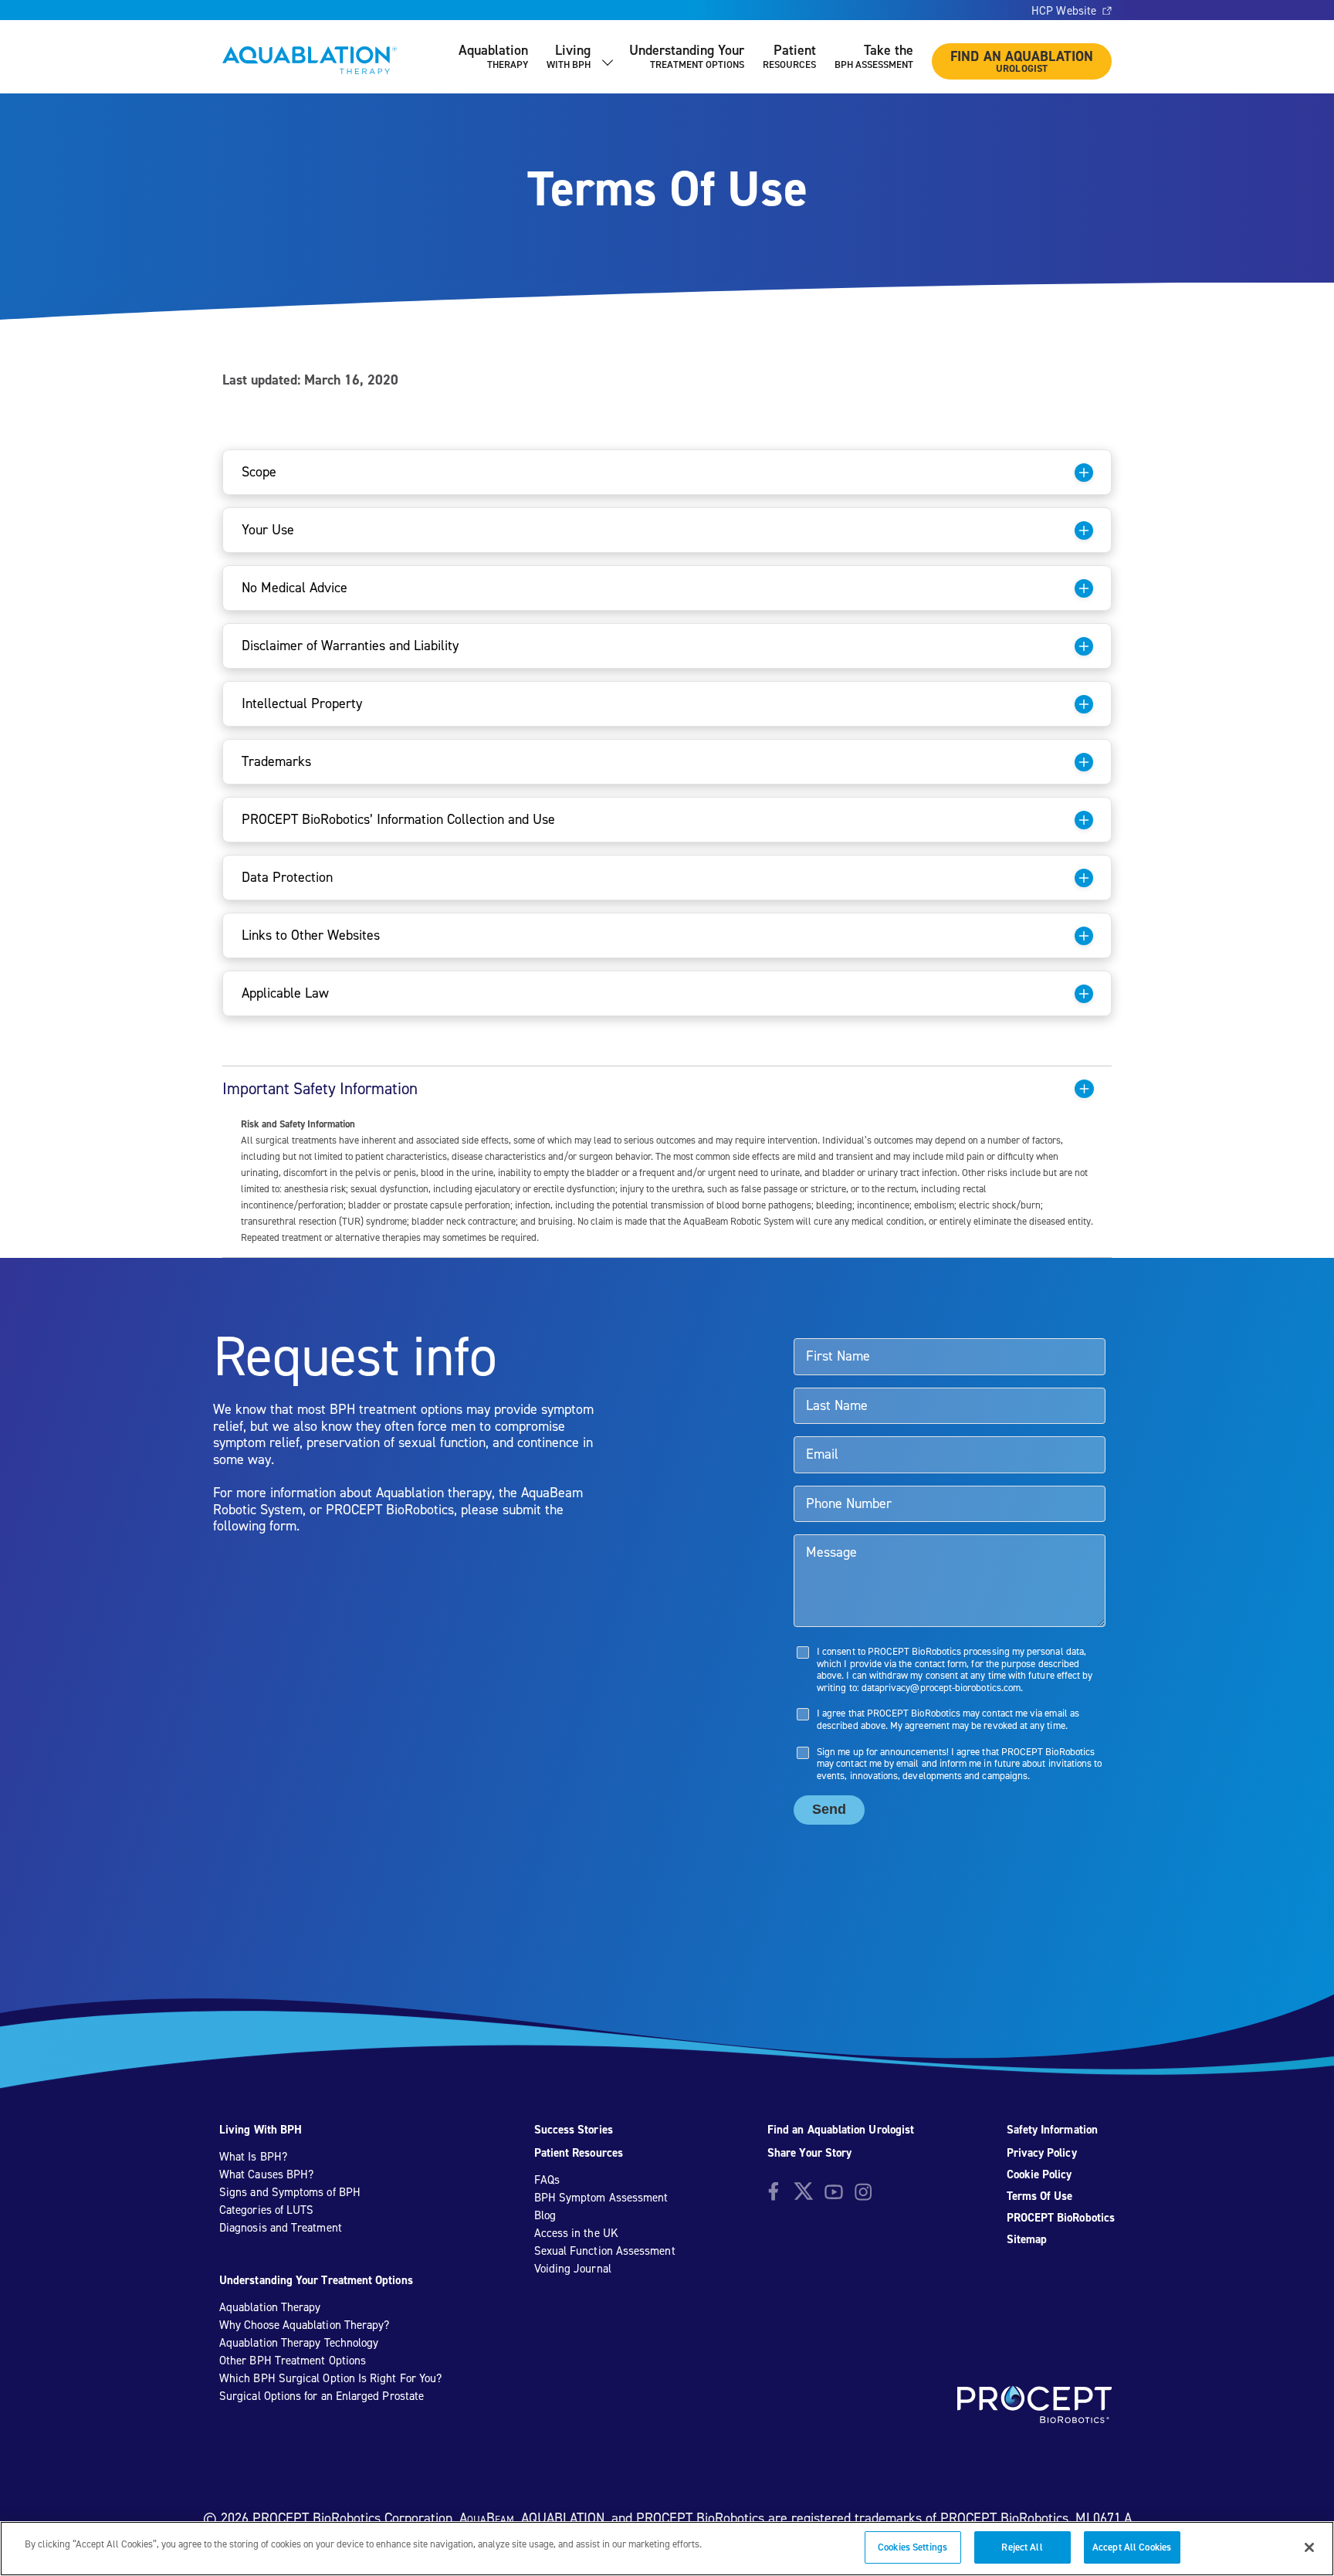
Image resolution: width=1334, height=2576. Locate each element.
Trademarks (276, 761)
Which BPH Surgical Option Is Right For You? (330, 2378)
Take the (874, 56)
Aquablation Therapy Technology (299, 2343)
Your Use (268, 529)
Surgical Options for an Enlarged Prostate (322, 2396)
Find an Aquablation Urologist (841, 2130)
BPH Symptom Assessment (601, 2198)
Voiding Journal (573, 2269)
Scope (259, 471)
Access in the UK (576, 2233)
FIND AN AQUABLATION (1022, 61)
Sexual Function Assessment (605, 2251)
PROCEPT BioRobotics (1061, 2218)
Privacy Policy (1042, 2153)
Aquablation (493, 56)
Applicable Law (285, 993)
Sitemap (1027, 2239)
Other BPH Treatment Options (293, 2361)
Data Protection (287, 877)
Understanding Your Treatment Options (316, 2280)
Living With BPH (261, 2130)
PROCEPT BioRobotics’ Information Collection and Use (398, 819)
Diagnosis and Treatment (281, 2228)
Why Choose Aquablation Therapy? (304, 2325)
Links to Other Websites (311, 935)
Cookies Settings (912, 2547)
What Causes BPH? (266, 2174)
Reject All (1022, 2547)
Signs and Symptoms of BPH (290, 2192)
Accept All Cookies (1132, 2547)
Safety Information (1052, 2130)
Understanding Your (687, 56)
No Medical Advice (295, 587)
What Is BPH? (253, 2157)
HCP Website (1064, 11)
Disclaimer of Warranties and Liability (350, 645)
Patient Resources (579, 2153)
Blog (545, 2215)
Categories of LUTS (266, 2210)
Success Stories (574, 2130)
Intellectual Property (302, 703)
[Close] (1309, 2547)
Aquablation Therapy (270, 2307)
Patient (789, 56)
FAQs (547, 2180)
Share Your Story (809, 2153)
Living (569, 56)
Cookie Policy (1039, 2174)
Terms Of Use (1040, 2196)
